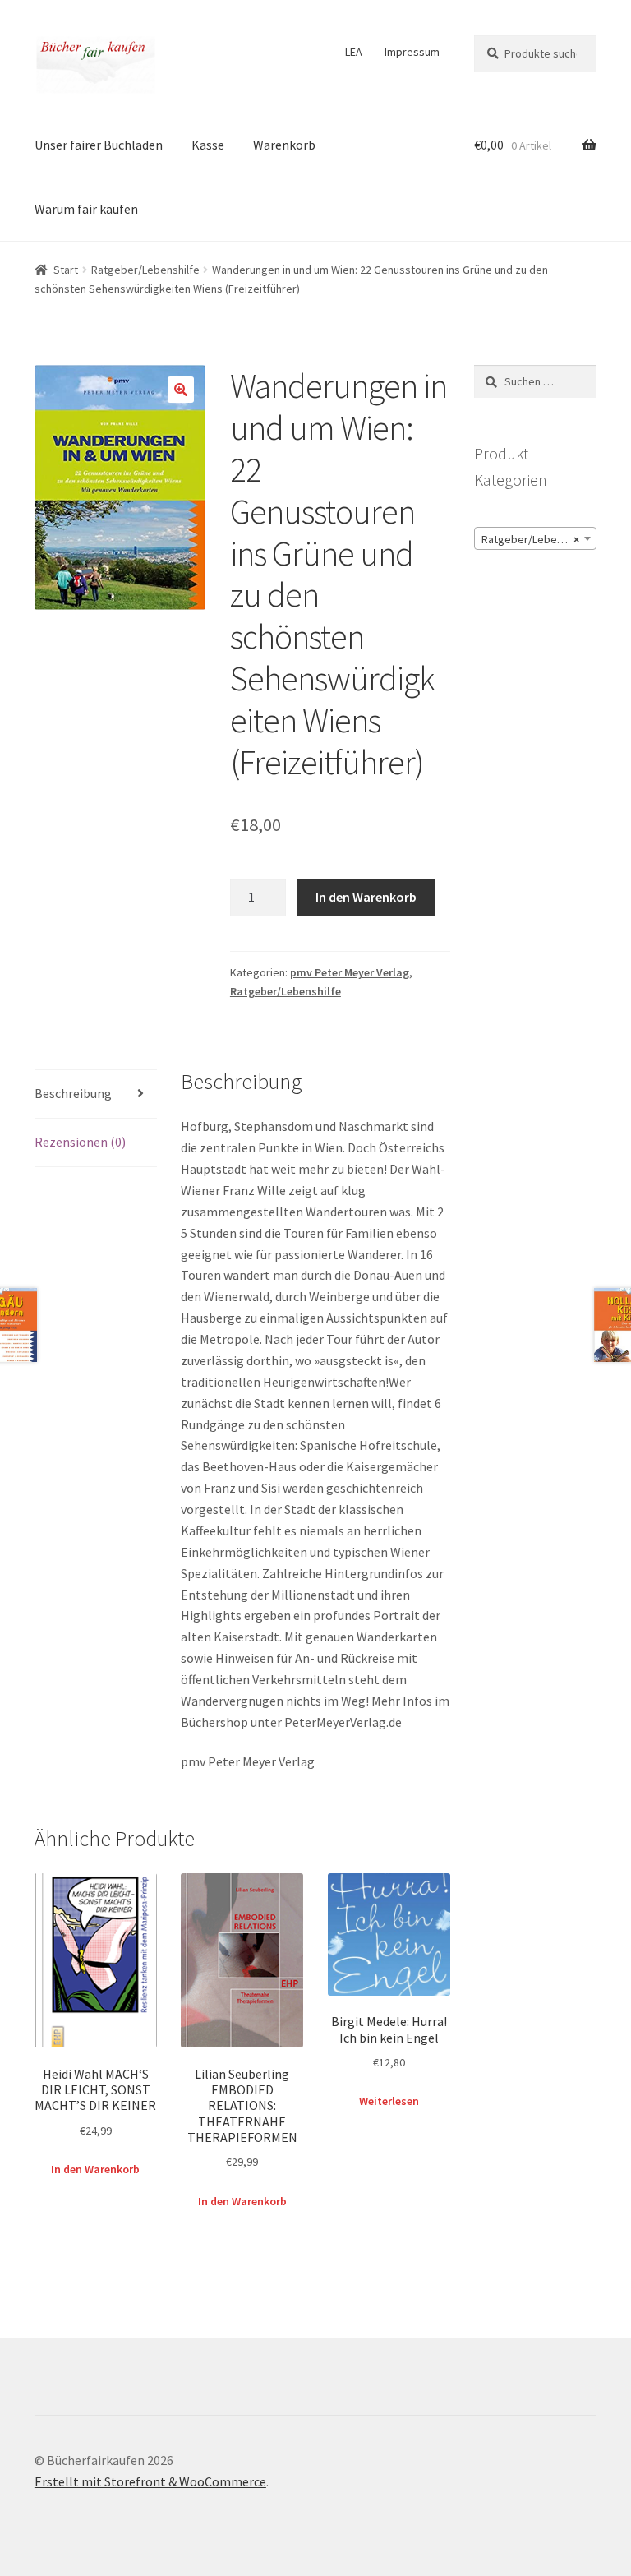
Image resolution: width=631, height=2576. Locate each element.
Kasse (208, 145)
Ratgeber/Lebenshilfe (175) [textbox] (539, 539)
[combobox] (535, 538)
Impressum (412, 52)
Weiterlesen (389, 2101)
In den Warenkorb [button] (95, 2169)
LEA (354, 52)
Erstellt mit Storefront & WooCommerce (150, 2481)
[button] (181, 390)
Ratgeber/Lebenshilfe (145, 270)
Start (66, 270)
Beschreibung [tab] (73, 1093)
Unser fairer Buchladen (99, 145)
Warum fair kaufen (86, 209)
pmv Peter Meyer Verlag (350, 972)
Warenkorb (284, 145)
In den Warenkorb (366, 897)
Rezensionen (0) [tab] (80, 1142)
